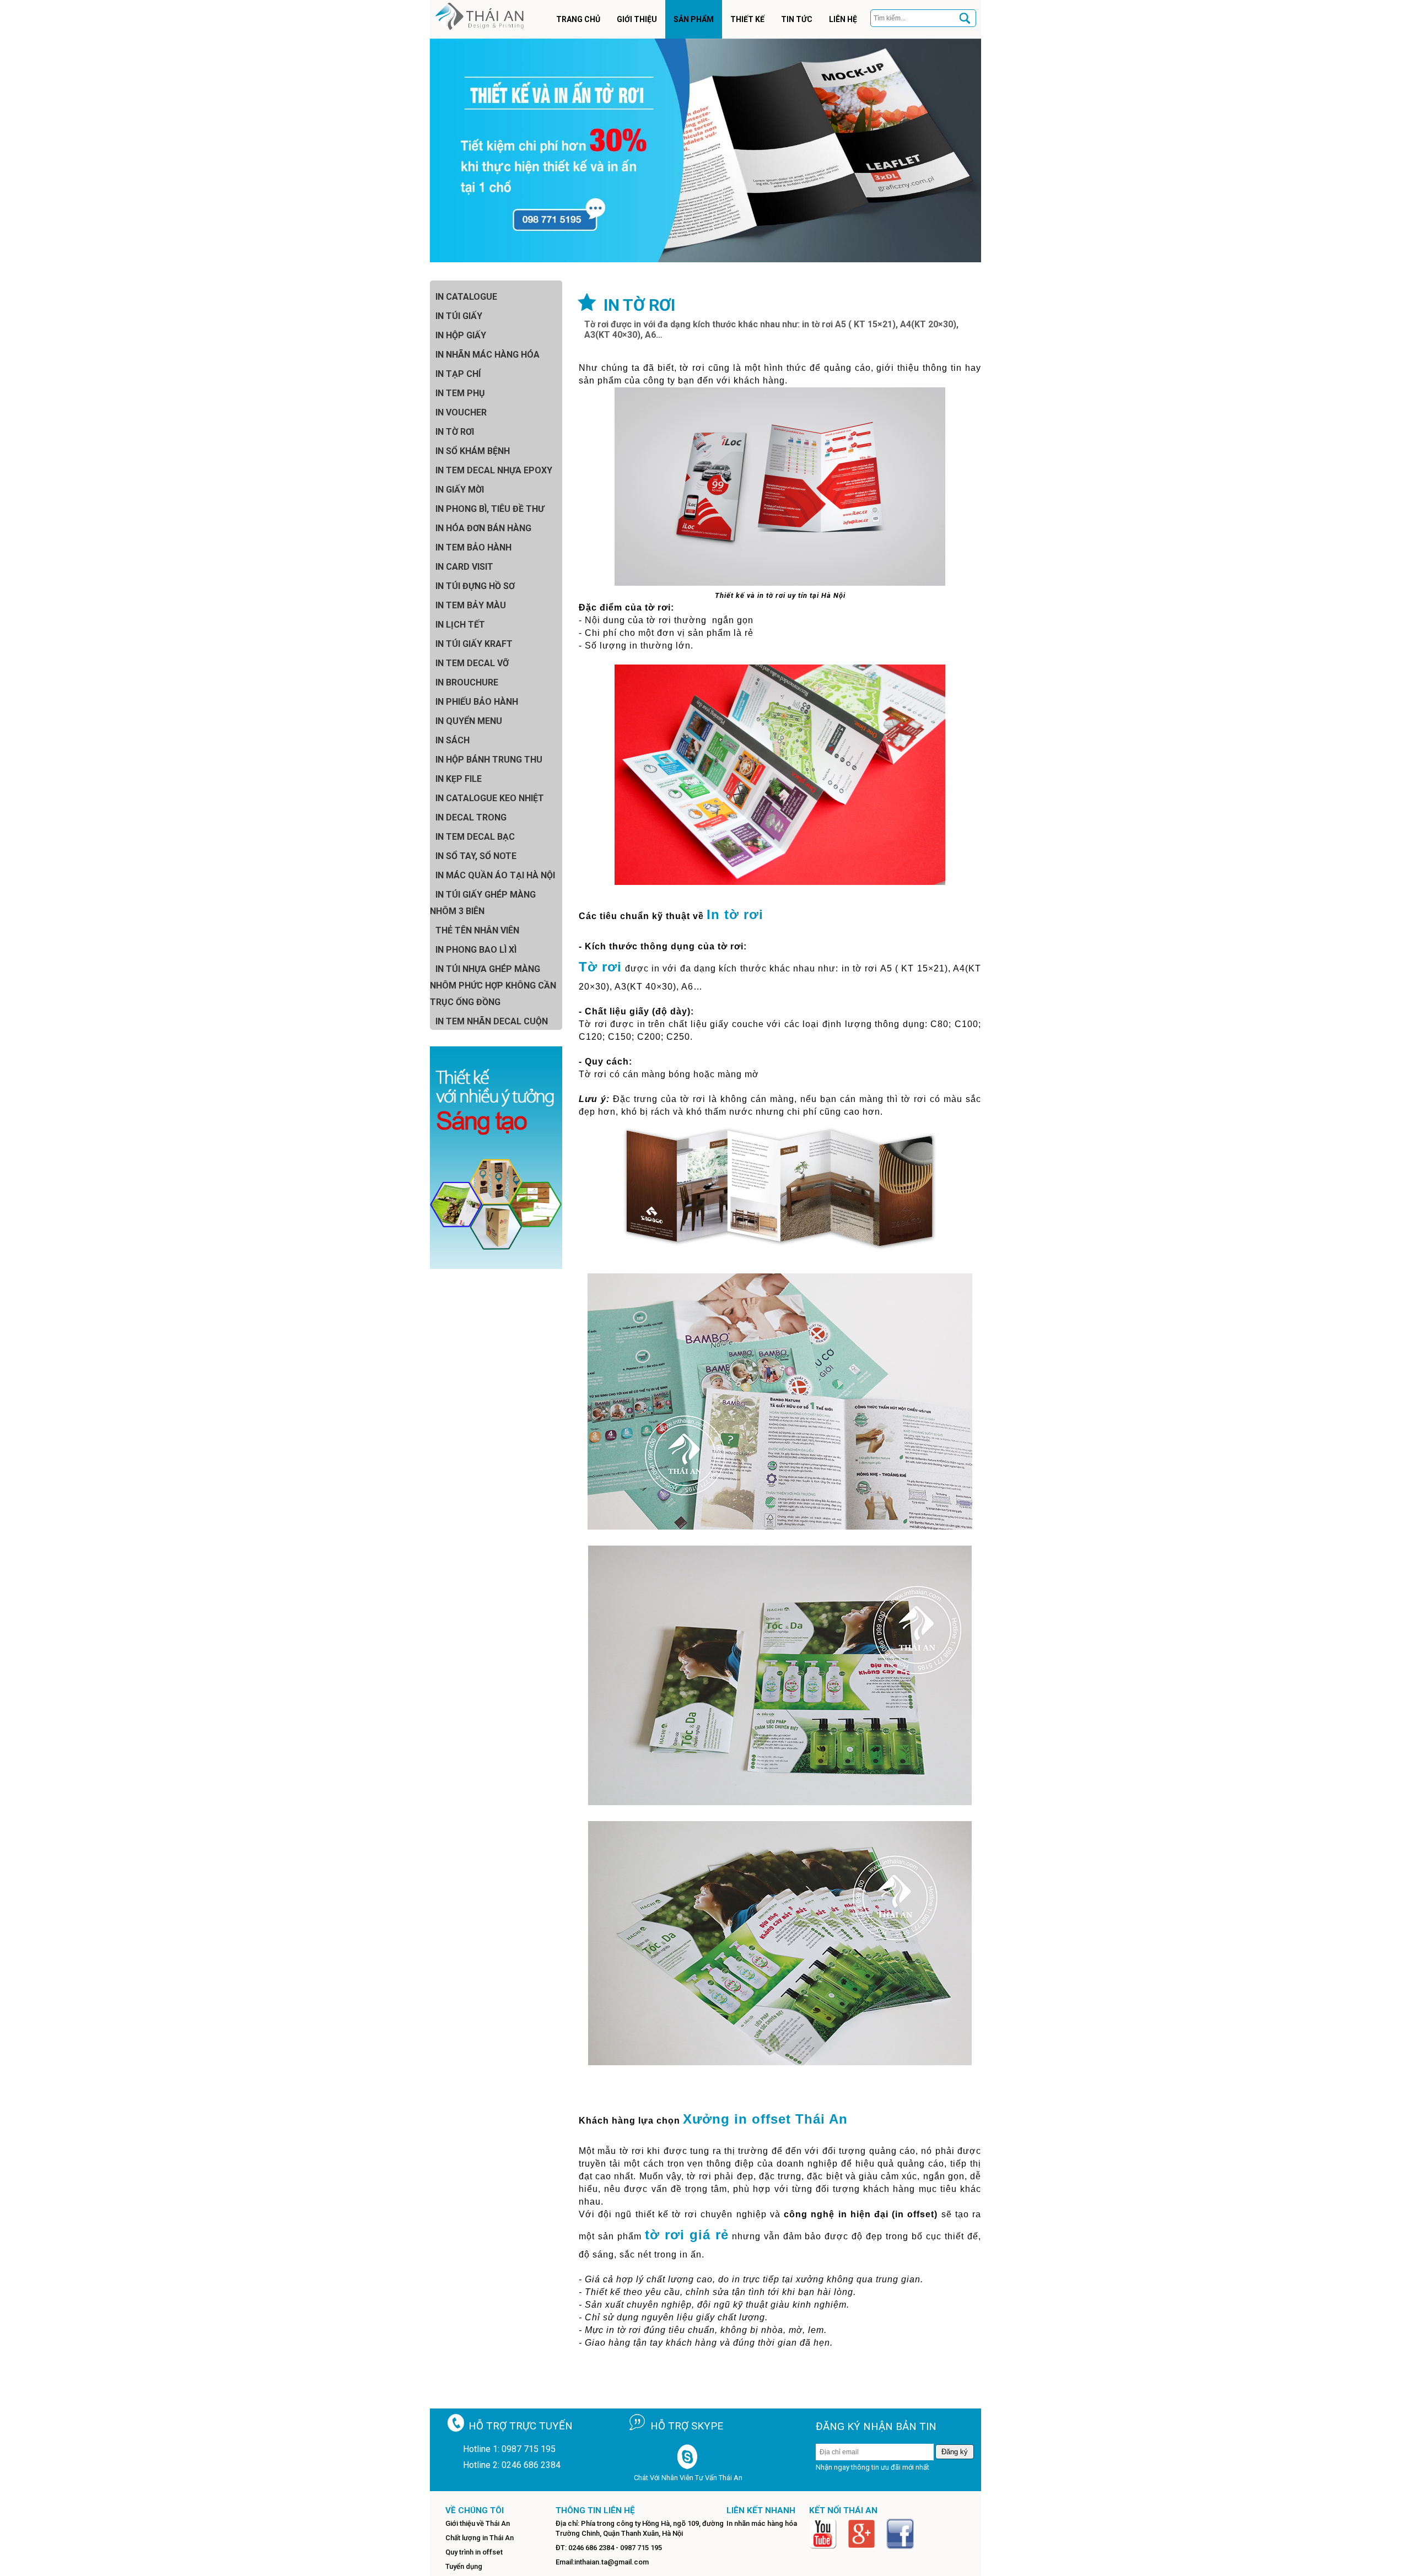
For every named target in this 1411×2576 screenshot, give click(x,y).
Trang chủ (578, 19)
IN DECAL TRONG (471, 817)
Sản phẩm (694, 19)
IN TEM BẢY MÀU (471, 605)
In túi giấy (459, 316)
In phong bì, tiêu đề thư (490, 509)
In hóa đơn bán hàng (483, 528)
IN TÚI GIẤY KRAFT (474, 644)
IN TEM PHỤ (460, 393)
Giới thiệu (637, 19)
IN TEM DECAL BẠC (475, 837)
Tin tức (797, 19)
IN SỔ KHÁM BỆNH (473, 451)
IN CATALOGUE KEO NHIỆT (490, 798)
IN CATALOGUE (466, 297)
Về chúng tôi (475, 2510)
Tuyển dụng (464, 2566)
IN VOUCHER (461, 412)
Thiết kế (747, 19)
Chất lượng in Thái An (480, 2538)
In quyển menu (469, 721)
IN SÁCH (453, 740)
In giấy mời (460, 490)
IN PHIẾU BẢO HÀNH (477, 702)
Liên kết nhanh (761, 2510)
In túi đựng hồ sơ (475, 586)
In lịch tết (460, 625)
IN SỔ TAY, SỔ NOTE (476, 856)
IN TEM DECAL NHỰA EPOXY (494, 470)
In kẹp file (459, 779)
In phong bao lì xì (476, 950)
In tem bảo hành (473, 547)
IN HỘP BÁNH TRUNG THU (489, 760)
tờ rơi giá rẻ (687, 2235)
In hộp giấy (461, 335)
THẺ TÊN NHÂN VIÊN (477, 930)
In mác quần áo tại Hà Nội (495, 875)
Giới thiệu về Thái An (478, 2523)
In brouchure (467, 682)
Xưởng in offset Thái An (765, 2119)
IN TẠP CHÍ (458, 374)
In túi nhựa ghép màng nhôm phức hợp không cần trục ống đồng (493, 985)
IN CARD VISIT (464, 567)
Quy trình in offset (474, 2552)
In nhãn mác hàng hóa (488, 355)
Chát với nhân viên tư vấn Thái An (688, 2478)
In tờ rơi (455, 432)
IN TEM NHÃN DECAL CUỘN (492, 1021)
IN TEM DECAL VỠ (472, 663)
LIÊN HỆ (843, 19)
